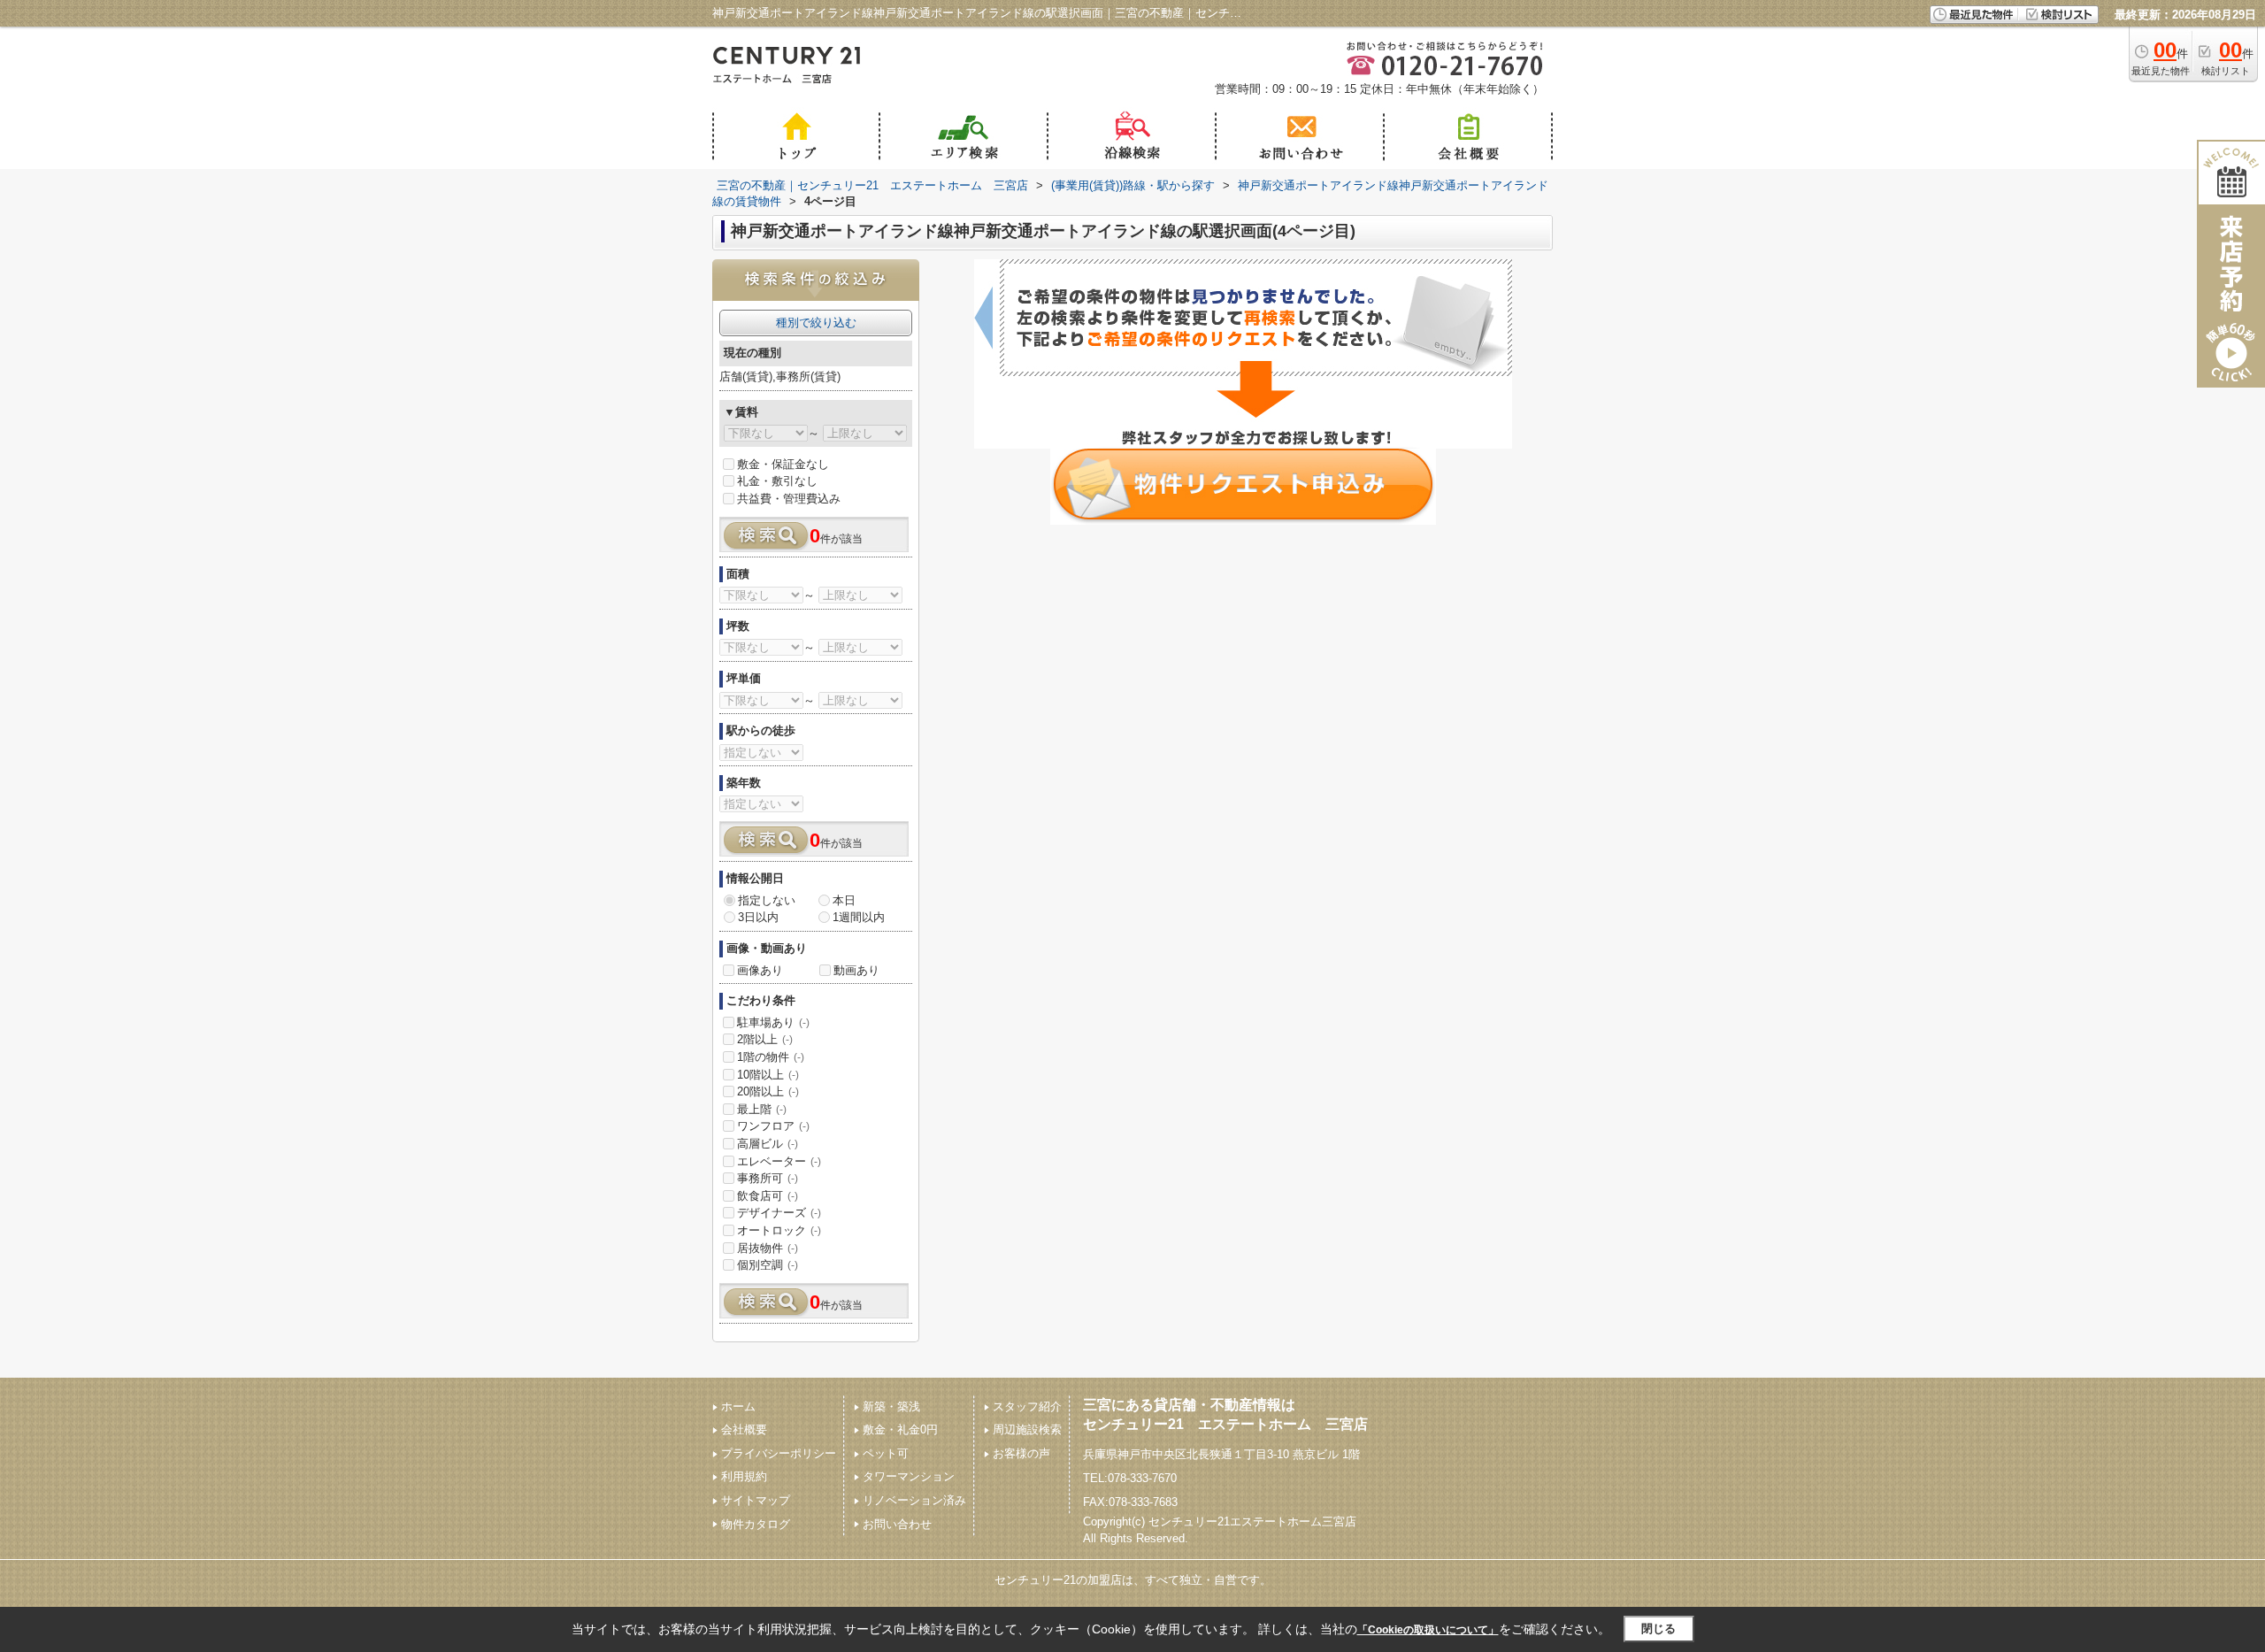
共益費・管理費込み (789, 499)
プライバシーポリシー (779, 1453)
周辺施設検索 (1027, 1429)
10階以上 (768, 1075)
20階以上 (768, 1091)
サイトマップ (756, 1500)
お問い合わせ (897, 1524)
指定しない (767, 900)
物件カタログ (756, 1524)
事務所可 (768, 1178)
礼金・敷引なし (777, 481)
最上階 (762, 1109)
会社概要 (744, 1429)
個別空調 (768, 1265)
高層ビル (768, 1144)
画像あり (760, 970)
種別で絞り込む (816, 323)
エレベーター (779, 1161)
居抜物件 (768, 1248)
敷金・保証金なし (783, 464)
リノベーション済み (914, 1500)
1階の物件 (771, 1057)
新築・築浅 (891, 1406)
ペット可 (886, 1453)
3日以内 (758, 917)
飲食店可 (768, 1196)
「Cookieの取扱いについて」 (1428, 1630)
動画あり (856, 970)
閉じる (1658, 1629)
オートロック (779, 1230)
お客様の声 (1021, 1453)
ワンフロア (773, 1126)
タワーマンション (909, 1476)
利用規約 (744, 1476)
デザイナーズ (779, 1213)
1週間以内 (859, 917)
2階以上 (765, 1039)
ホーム (738, 1406)
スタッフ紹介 (1027, 1406)
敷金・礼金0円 (900, 1429)
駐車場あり (773, 1022)
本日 (844, 900)
